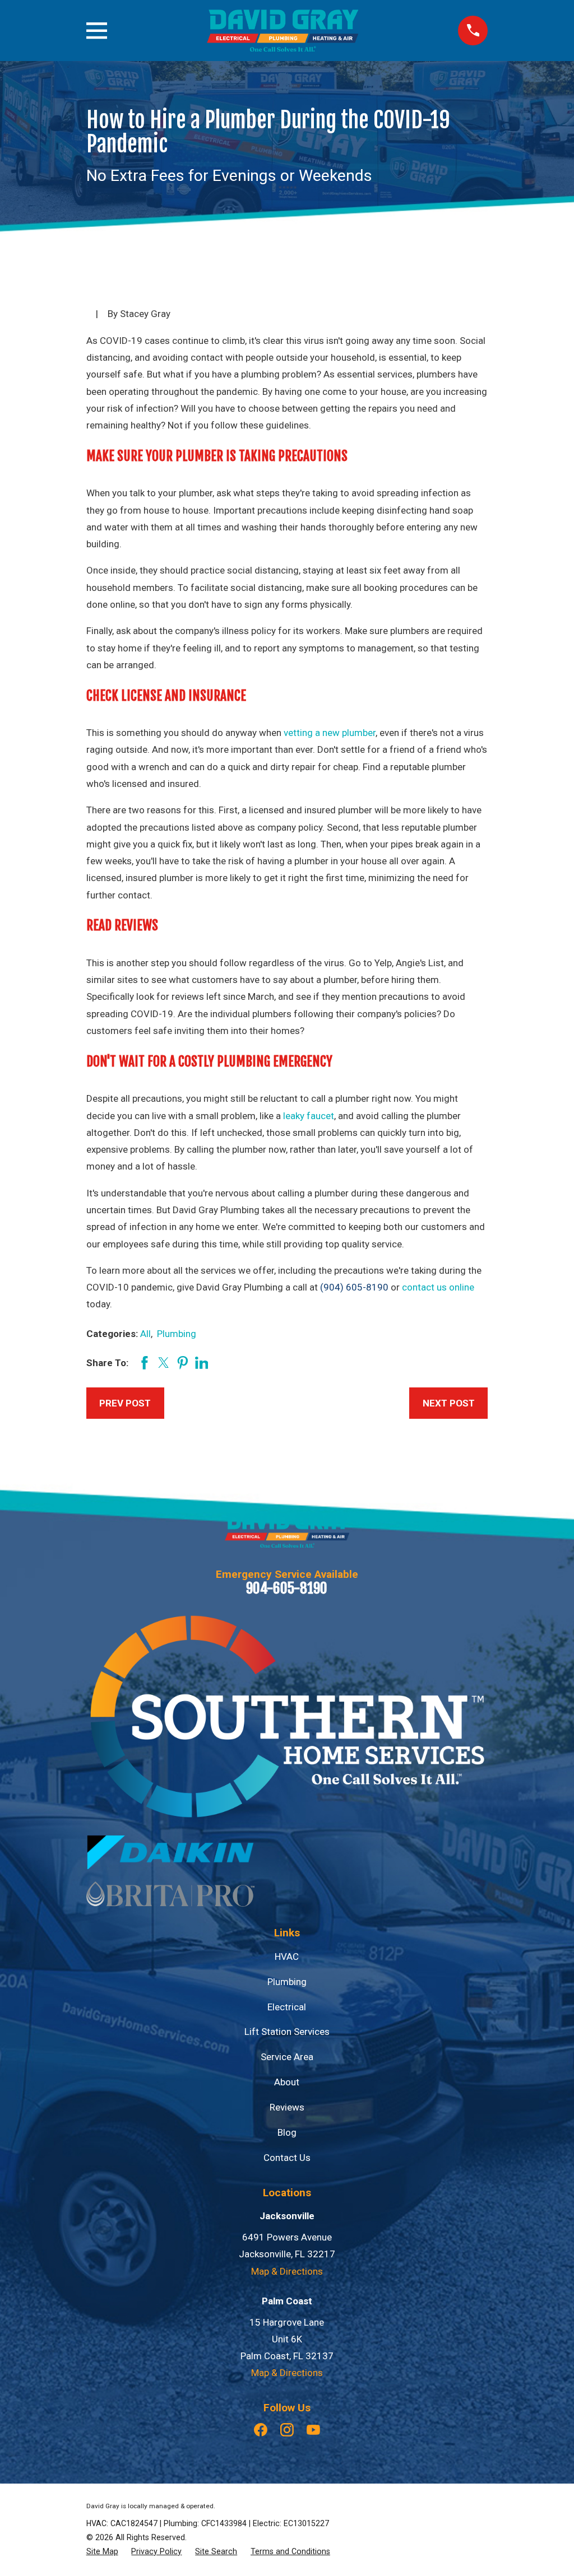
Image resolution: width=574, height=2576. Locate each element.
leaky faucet (309, 1116)
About (287, 2082)
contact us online (438, 1287)
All (145, 1334)
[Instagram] (287, 2430)
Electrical (287, 2007)
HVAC (287, 1957)
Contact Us (287, 2158)
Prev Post (125, 1403)
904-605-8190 (287, 1588)
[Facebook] (261, 2430)
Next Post (449, 1403)
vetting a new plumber (330, 733)
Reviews (287, 2107)
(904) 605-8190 (354, 1287)
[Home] (283, 31)
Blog (287, 2132)
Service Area (287, 2057)
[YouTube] (313, 2430)
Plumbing (177, 1334)
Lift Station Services (287, 2032)
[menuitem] (102, 2552)
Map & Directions (287, 2271)
